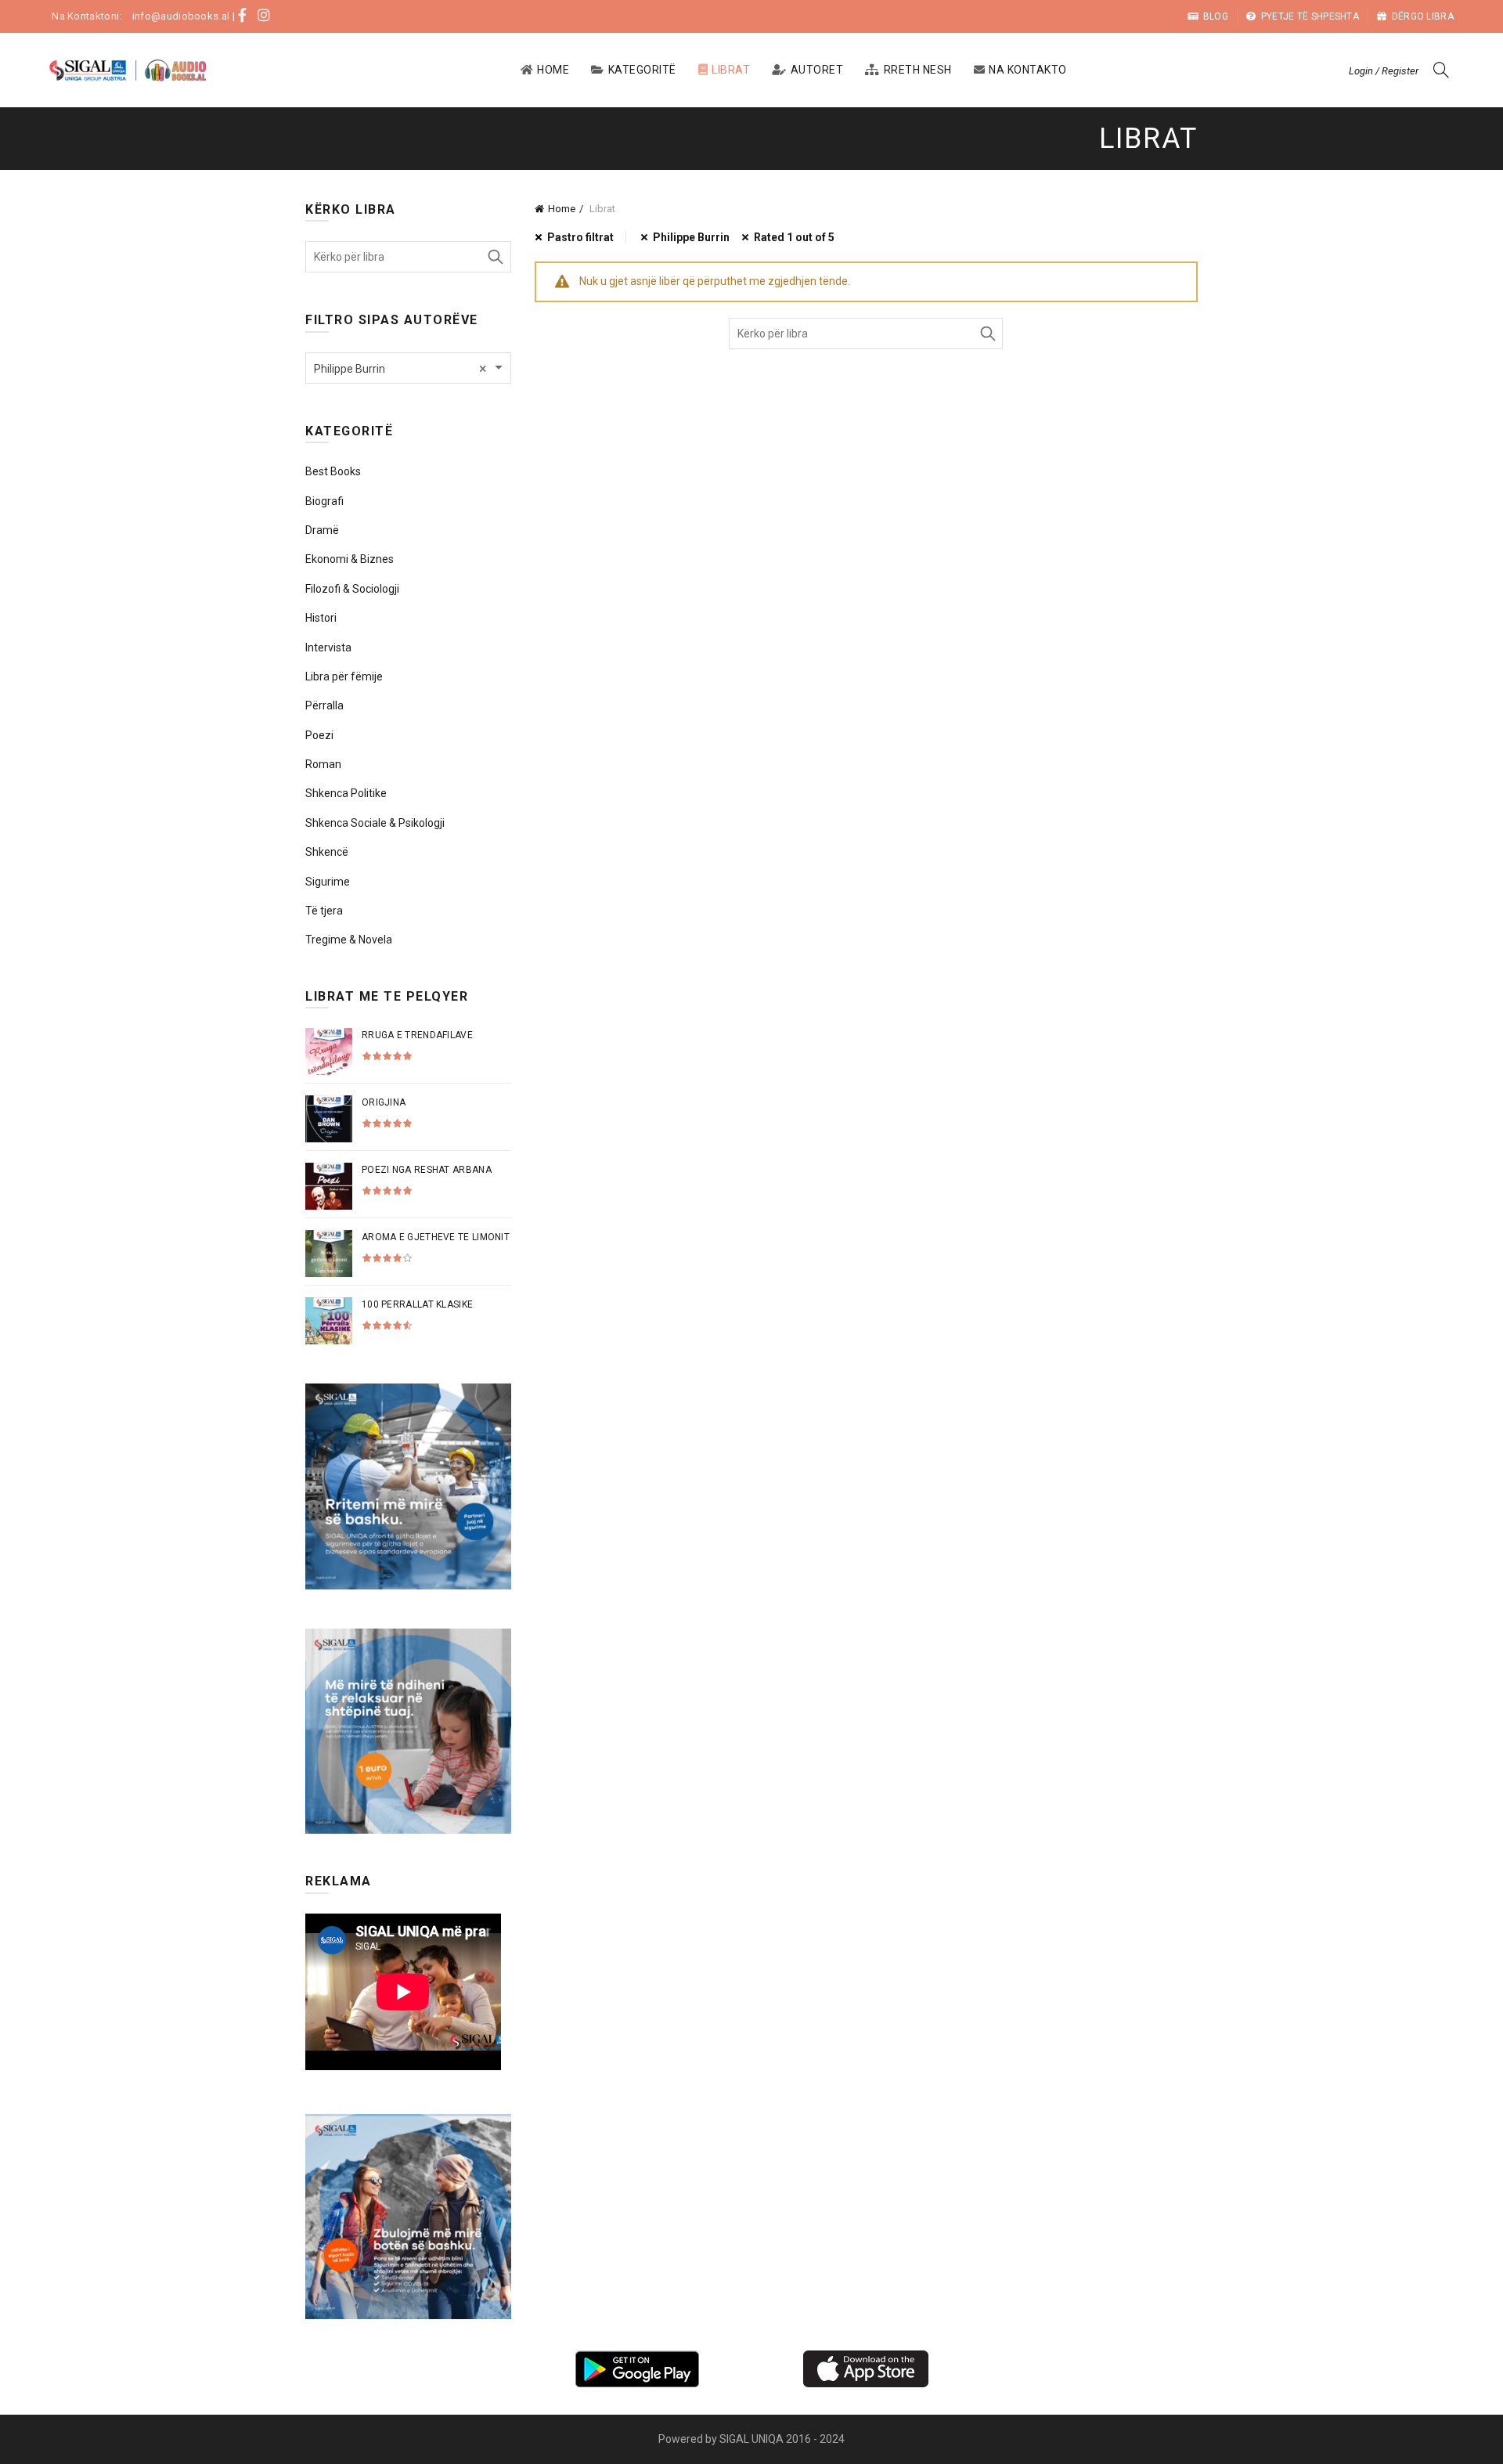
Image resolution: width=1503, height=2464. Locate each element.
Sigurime (328, 882)
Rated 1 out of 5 (794, 237)
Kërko (987, 334)
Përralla (324, 705)
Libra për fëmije (344, 676)
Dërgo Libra (1423, 16)
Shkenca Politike (346, 793)
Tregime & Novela (349, 940)
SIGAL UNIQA (753, 2439)
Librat (731, 70)
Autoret (817, 70)
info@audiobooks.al (181, 16)
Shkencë (327, 852)
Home (553, 70)
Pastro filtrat (580, 237)
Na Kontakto (1028, 70)
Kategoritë (642, 70)
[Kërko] (1441, 70)
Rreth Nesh (918, 70)
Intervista (328, 648)
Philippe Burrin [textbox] (400, 368)
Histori (321, 618)
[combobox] (408, 368)
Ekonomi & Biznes (350, 559)
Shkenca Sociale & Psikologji (375, 823)
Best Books (333, 471)
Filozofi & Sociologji (352, 589)
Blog (1216, 16)
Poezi (319, 735)
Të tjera (324, 911)
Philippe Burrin (691, 237)
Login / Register (1384, 71)
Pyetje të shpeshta (1310, 16)
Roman (323, 764)
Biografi (324, 501)
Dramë (322, 530)
